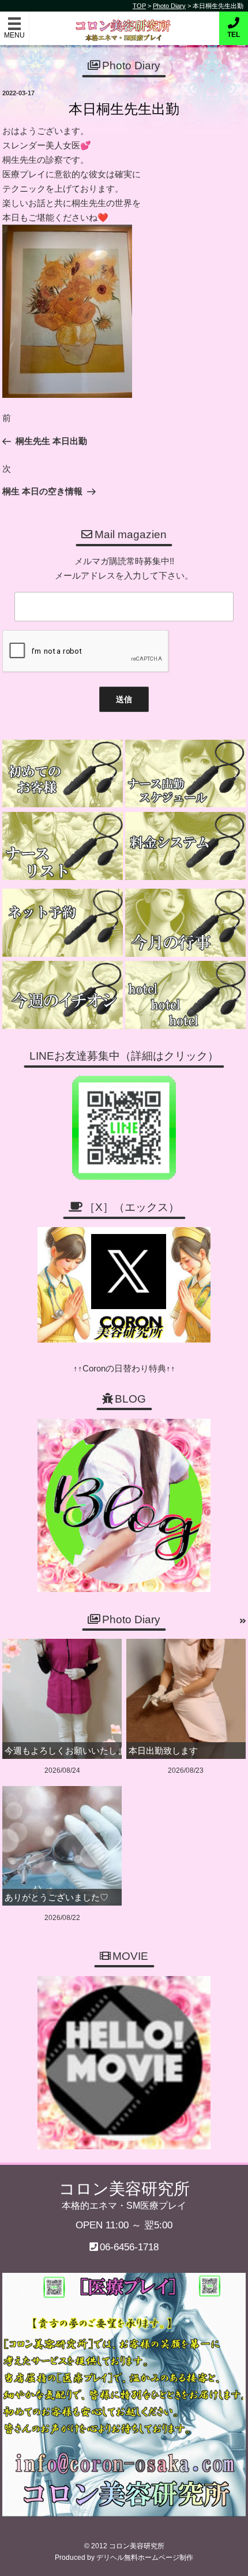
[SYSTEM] (185, 846)
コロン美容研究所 (124, 22)
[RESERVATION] (63, 923)
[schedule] (185, 774)
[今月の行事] (185, 923)
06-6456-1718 (129, 2247)
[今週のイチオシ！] (63, 995)
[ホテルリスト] (185, 995)
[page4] (63, 774)
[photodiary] (243, 1621)
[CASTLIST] (63, 846)
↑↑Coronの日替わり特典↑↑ (124, 1368)
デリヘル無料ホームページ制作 (145, 2558)
